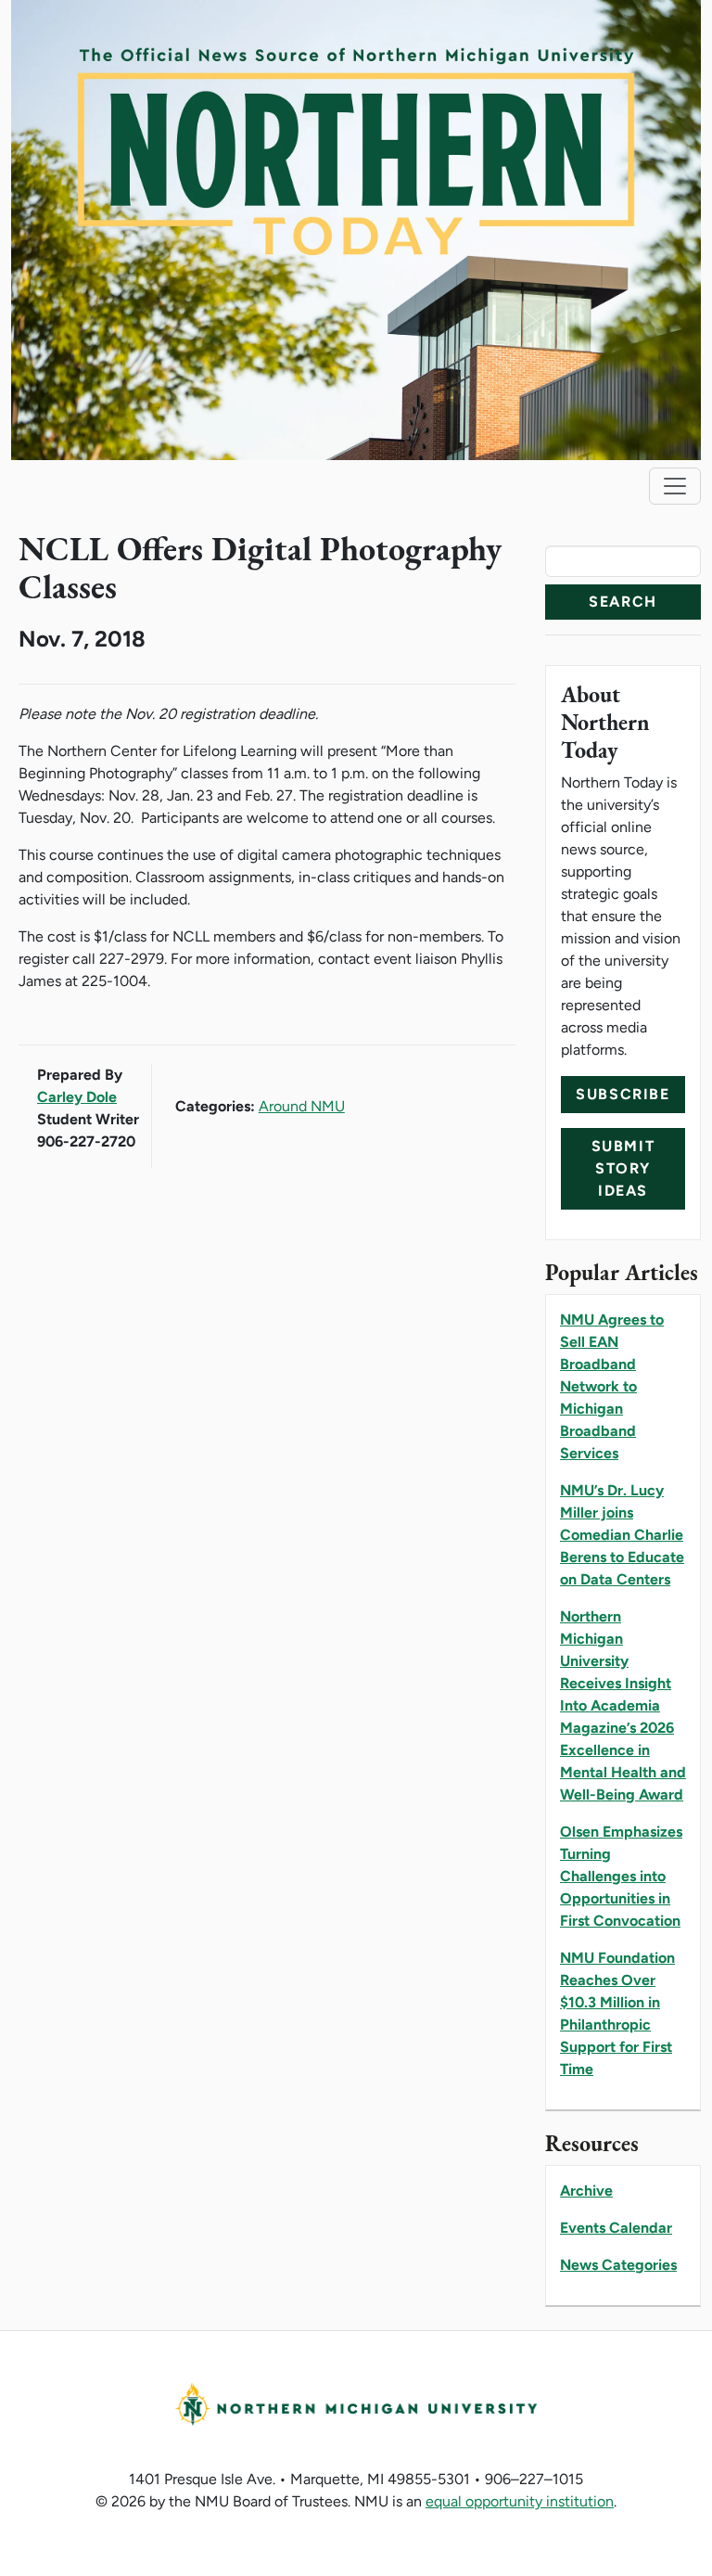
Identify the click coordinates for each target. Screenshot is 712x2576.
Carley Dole (77, 1097)
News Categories (618, 2265)
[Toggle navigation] (675, 486)
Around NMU (302, 1106)
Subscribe (623, 1094)
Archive (586, 2191)
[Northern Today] (356, 229)
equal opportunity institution (520, 2501)
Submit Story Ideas (623, 1168)
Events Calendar (616, 2228)
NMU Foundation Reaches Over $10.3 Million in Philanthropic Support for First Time (617, 2013)
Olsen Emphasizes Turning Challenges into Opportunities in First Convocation (621, 1876)
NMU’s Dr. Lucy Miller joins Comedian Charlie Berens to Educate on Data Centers (622, 1535)
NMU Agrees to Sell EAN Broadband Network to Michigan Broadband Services (612, 1386)
